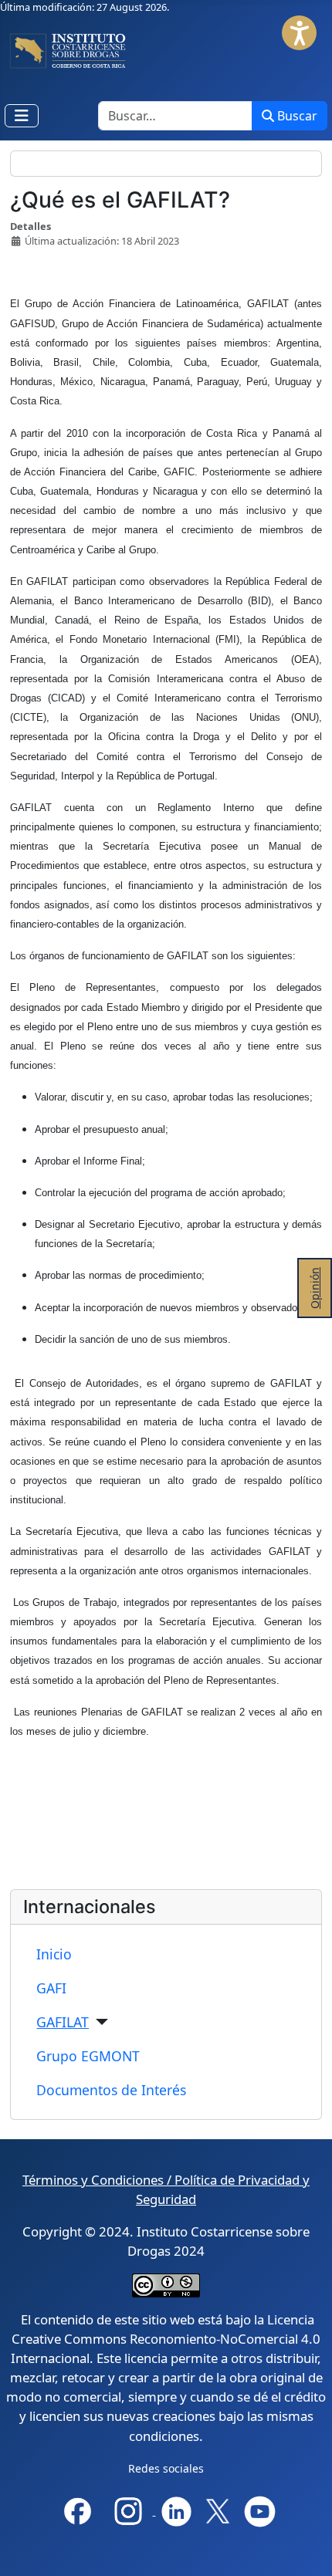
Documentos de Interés (111, 2090)
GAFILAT (63, 2022)
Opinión (315, 1288)
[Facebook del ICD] (78, 2510)
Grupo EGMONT (88, 2056)
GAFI (51, 1988)
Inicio (54, 1954)
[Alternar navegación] (22, 116)
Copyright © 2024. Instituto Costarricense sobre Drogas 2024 (166, 2241)
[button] (299, 33)
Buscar (297, 116)
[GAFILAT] (98, 2022)
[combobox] (175, 116)
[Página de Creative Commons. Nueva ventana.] (166, 2284)
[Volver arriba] (308, 2551)
